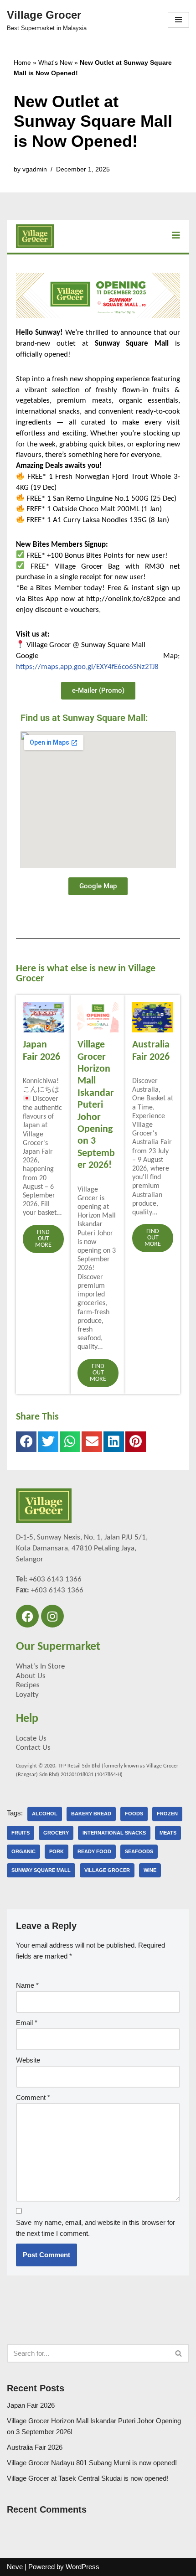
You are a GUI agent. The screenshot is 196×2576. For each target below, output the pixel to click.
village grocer (107, 1870)
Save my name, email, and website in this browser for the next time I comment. (95, 2228)
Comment (33, 2097)
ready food (94, 1851)
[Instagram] (52, 1616)
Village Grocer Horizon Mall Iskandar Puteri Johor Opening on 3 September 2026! (96, 1105)
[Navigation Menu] (178, 20)
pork (57, 1851)
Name (27, 1985)
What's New (55, 62)
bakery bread (91, 1814)
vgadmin (35, 169)
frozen (167, 1814)
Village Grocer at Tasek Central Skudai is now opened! (88, 2478)
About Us (31, 1676)
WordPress (83, 2567)
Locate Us (31, 1739)
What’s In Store (40, 1666)
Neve (15, 2567)
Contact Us (33, 1748)
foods (134, 1814)
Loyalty (27, 1695)
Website (28, 2060)
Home (22, 62)
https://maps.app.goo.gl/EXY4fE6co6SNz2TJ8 (87, 667)
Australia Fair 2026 (35, 2447)
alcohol (45, 1814)
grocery (56, 1833)
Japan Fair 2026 (31, 2405)
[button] (26, 1442)
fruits (21, 1833)
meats (168, 1833)
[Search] (179, 2353)
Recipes (28, 1685)
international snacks (114, 1833)
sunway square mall (41, 1870)
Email (27, 2023)
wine (150, 1870)
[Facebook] (27, 1616)
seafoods (139, 1851)
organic (23, 1851)
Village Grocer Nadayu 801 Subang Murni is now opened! (92, 2463)
